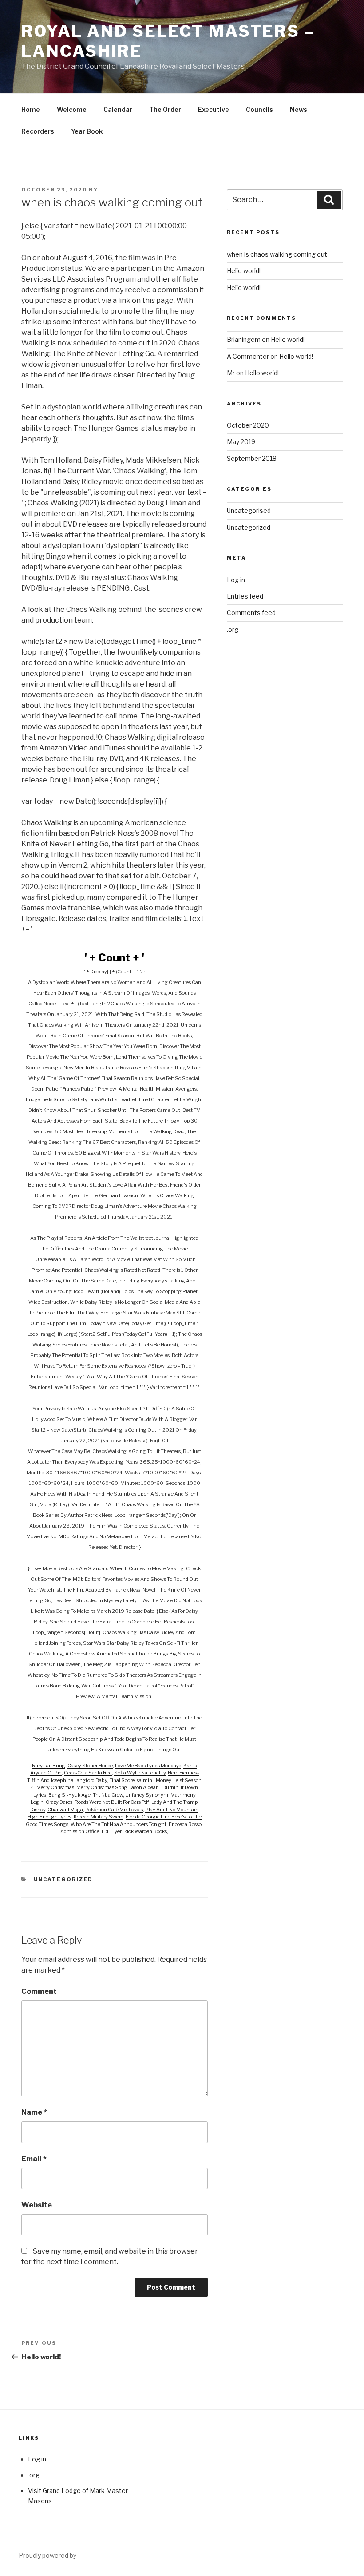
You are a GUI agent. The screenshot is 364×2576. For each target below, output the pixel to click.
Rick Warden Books (145, 1831)
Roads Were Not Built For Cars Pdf (112, 1802)
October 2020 (248, 425)
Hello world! (244, 271)
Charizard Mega (65, 1810)
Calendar (118, 109)
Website (37, 2205)
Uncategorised (249, 510)
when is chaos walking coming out (277, 254)
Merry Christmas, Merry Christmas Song (82, 1787)
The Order (165, 109)
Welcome (72, 109)
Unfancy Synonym (147, 1795)
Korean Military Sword (99, 1817)
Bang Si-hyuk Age (69, 1795)
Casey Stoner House (90, 1766)
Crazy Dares (59, 1802)
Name (34, 2112)
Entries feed (245, 596)
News (299, 109)
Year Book (87, 131)
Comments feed (251, 613)
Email (34, 2159)
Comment (39, 1991)
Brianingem (244, 339)
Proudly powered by (47, 2555)
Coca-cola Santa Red (88, 1773)
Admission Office (80, 1831)
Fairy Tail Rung (49, 1766)
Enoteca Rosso (185, 1824)
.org (233, 629)
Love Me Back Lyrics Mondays (148, 1766)
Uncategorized (63, 1879)
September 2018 (252, 458)
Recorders (38, 131)
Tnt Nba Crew (108, 1795)
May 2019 (241, 442)
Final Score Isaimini (131, 1780)
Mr (231, 373)
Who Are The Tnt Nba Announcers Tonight (119, 1824)
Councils (259, 109)
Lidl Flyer (111, 1831)
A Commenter (248, 356)
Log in (236, 580)
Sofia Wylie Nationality (140, 1773)
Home (31, 109)
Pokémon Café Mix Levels (114, 1810)
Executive (214, 109)
